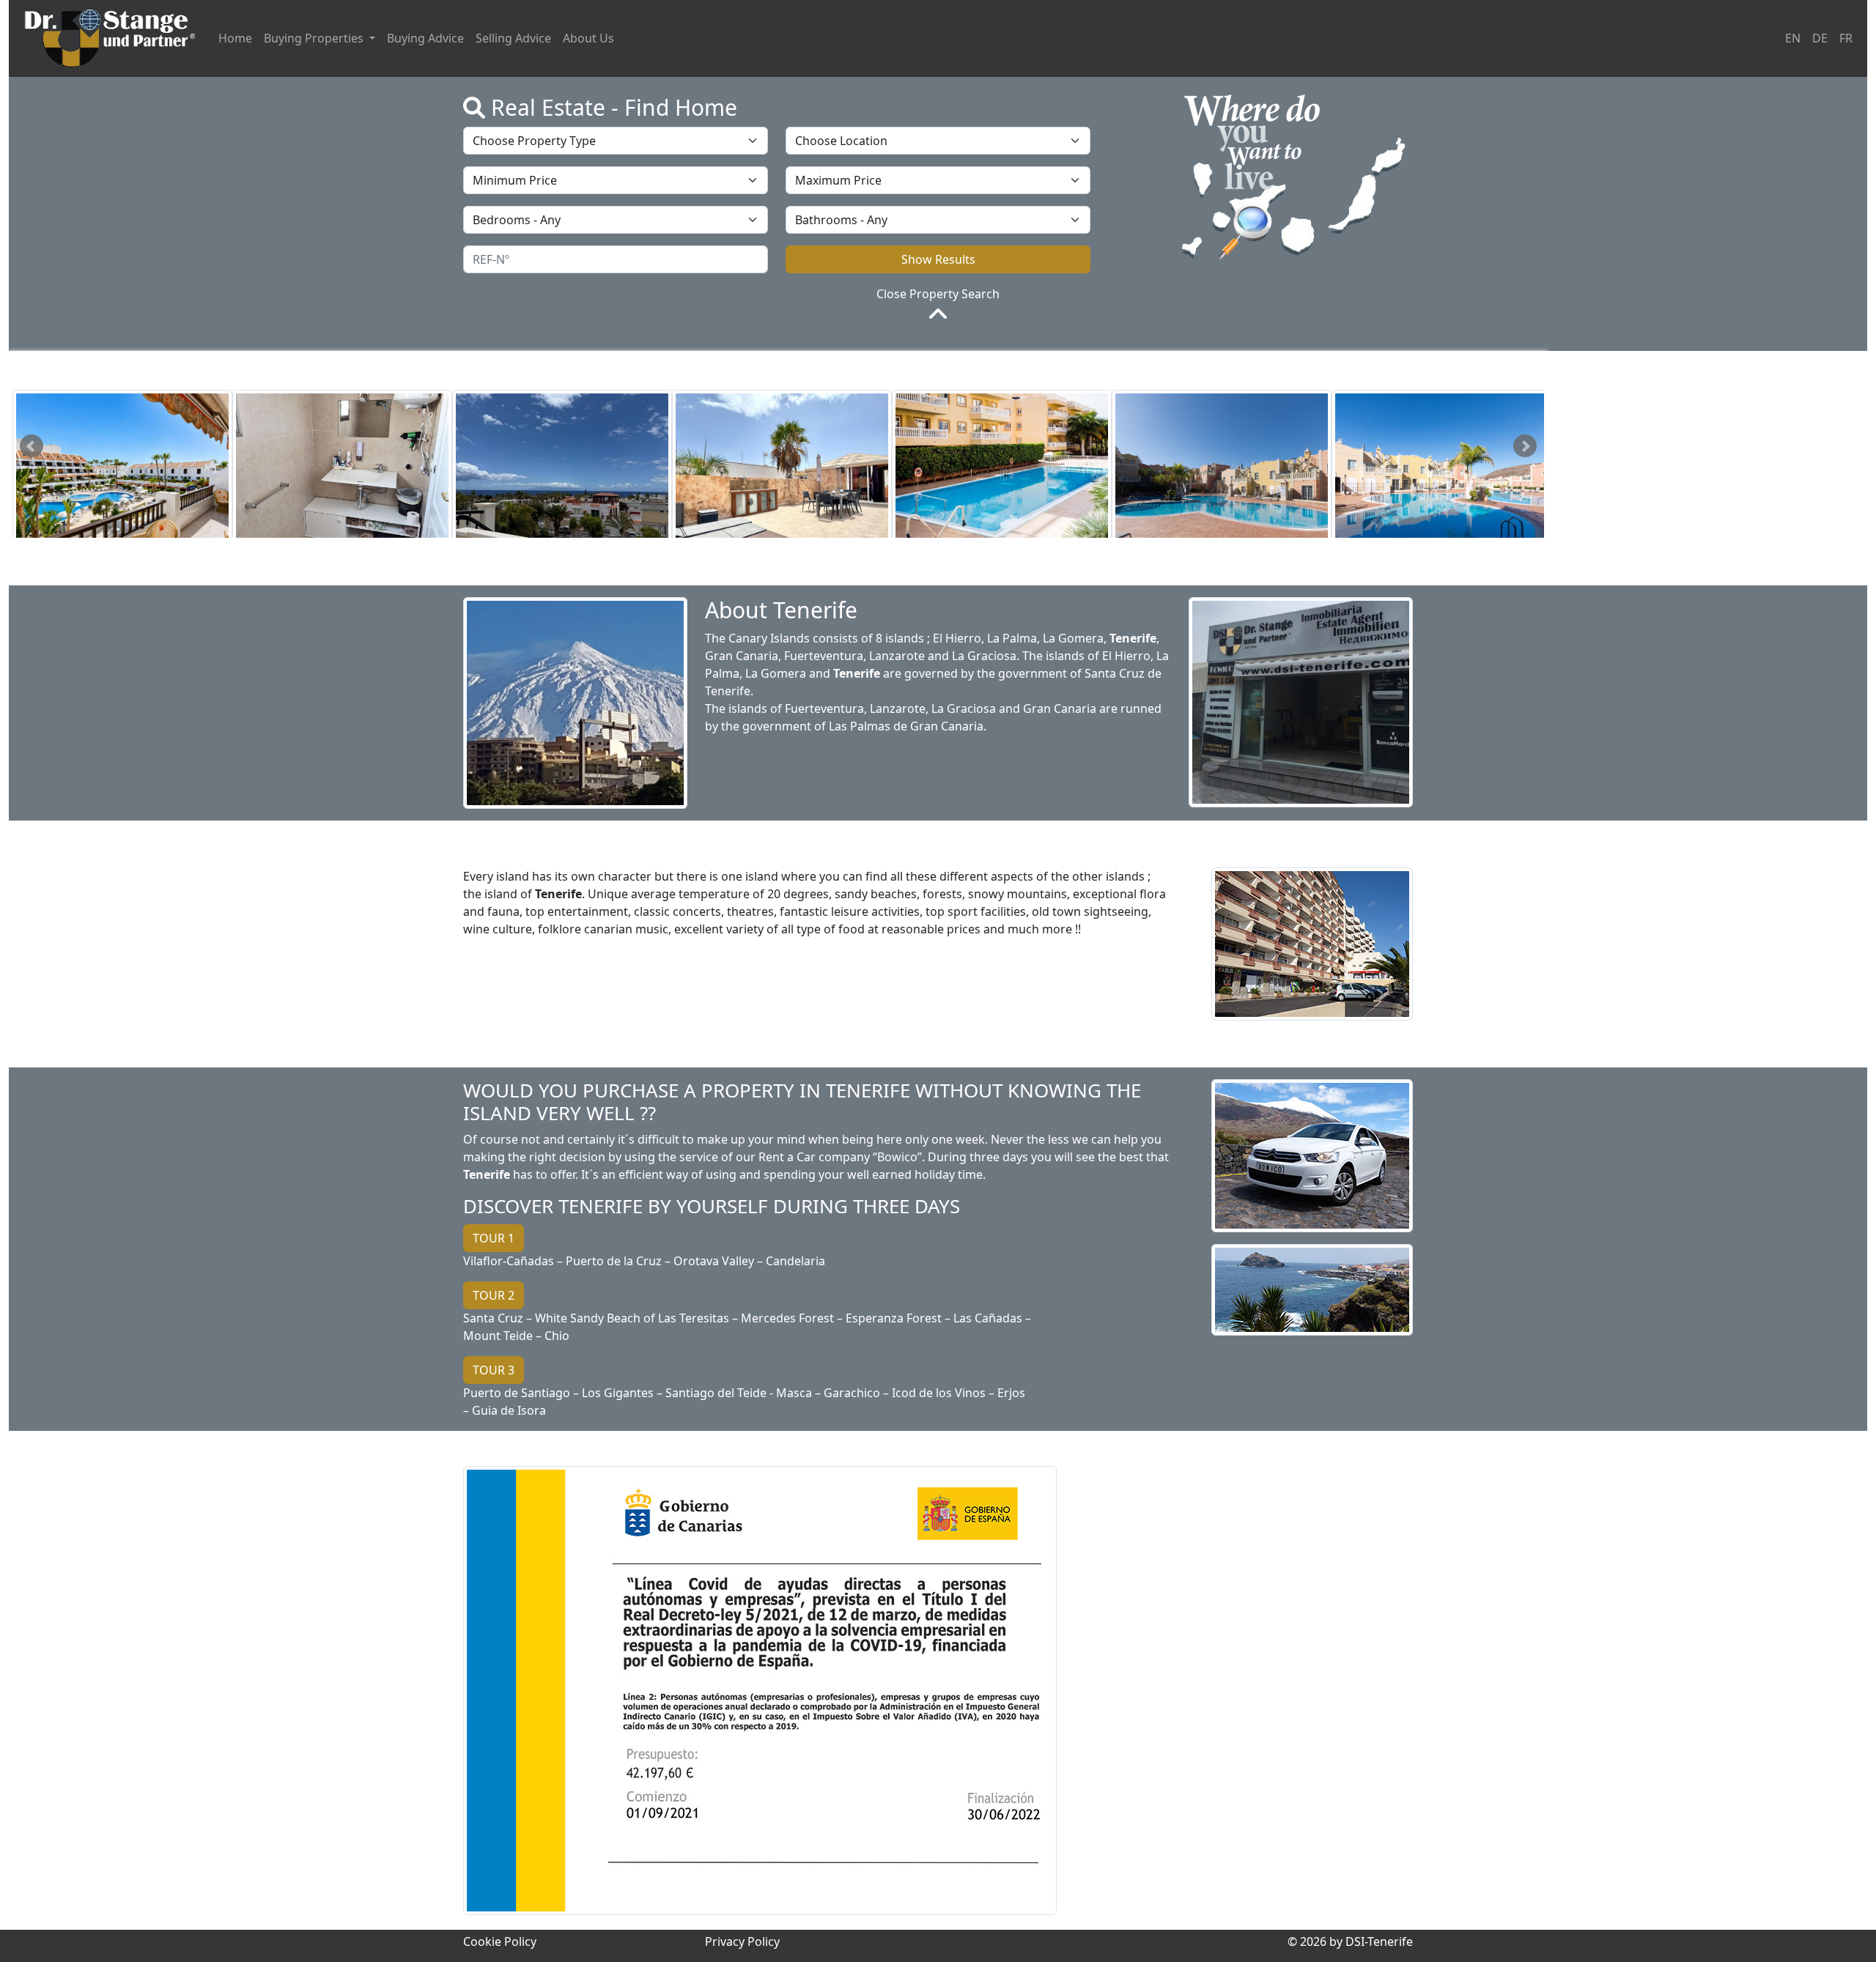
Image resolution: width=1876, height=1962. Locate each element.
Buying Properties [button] (315, 38)
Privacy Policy (742, 1941)
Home (235, 38)
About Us (588, 38)
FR (1846, 38)
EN (1793, 38)
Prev (32, 446)
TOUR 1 (494, 1238)
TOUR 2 (494, 1295)
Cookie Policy (500, 1941)
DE (1820, 38)
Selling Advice (513, 38)
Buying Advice (425, 38)
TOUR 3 (494, 1370)
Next (1525, 446)
